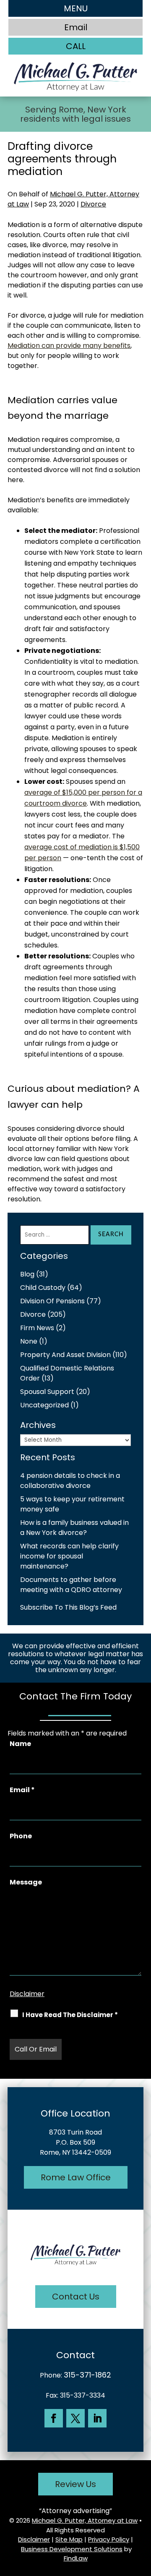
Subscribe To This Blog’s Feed (68, 1607)
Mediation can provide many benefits (69, 346)
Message (26, 1882)
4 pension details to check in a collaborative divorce (70, 1481)
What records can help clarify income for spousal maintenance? (69, 1556)
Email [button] (76, 27)
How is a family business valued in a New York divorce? (74, 1528)
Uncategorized (44, 1405)
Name (20, 1744)
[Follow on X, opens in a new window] (75, 2418)
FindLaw (76, 2558)
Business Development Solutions (72, 2549)
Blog (27, 1274)
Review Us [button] (75, 2484)
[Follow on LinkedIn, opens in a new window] (97, 2418)
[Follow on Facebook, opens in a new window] (54, 2418)
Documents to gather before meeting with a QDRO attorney (71, 1585)
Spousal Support (47, 1392)
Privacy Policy (109, 2539)
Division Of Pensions (52, 1301)
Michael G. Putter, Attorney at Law (85, 2520)
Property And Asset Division (65, 1355)
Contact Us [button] (76, 2297)
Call (76, 46)
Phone (21, 1836)
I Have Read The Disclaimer (70, 2015)
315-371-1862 (87, 2375)
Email (22, 1790)
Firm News (37, 1328)
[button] (75, 8)
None (29, 1341)
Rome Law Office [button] (76, 2177)
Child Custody (43, 1288)
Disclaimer (27, 1994)
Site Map (69, 2539)
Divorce (93, 204)
